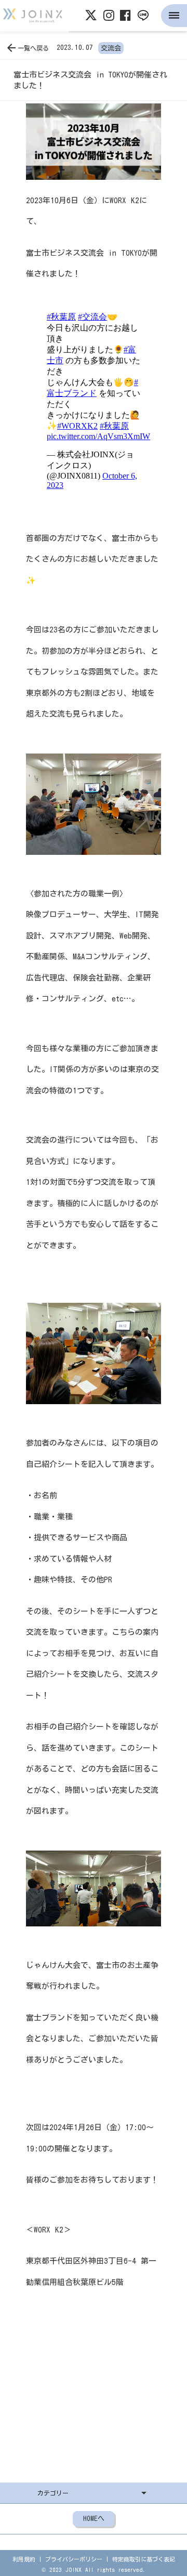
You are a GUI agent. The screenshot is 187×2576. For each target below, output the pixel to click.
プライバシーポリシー (74, 2559)
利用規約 (24, 2559)
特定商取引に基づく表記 (144, 2559)
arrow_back (11, 48)
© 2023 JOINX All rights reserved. (94, 2570)
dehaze (174, 16)
